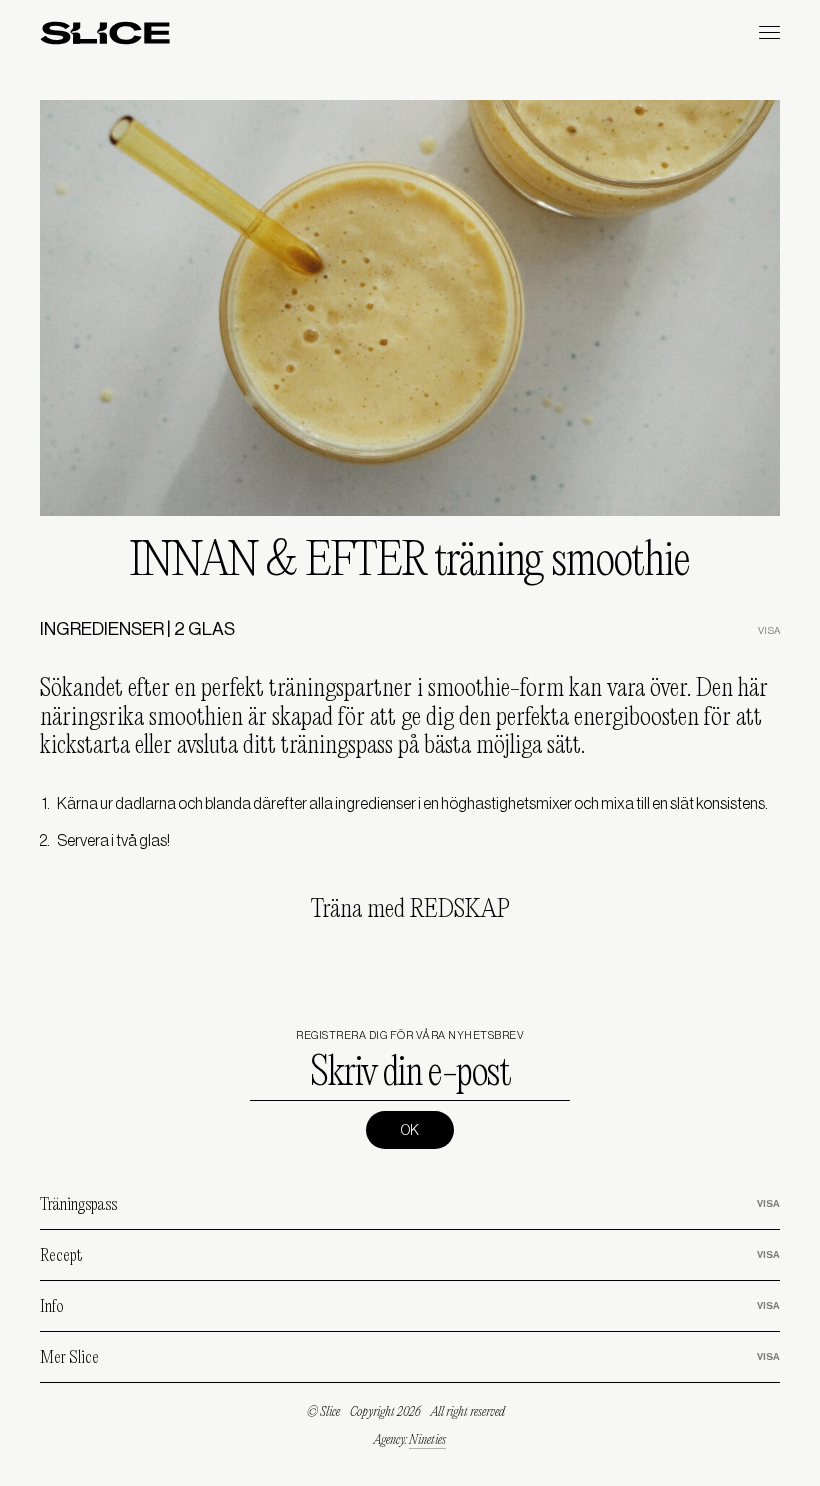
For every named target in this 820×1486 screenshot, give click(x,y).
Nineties (427, 1440)
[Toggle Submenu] (745, 1204)
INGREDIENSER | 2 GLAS (137, 629)
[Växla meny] (769, 32)
